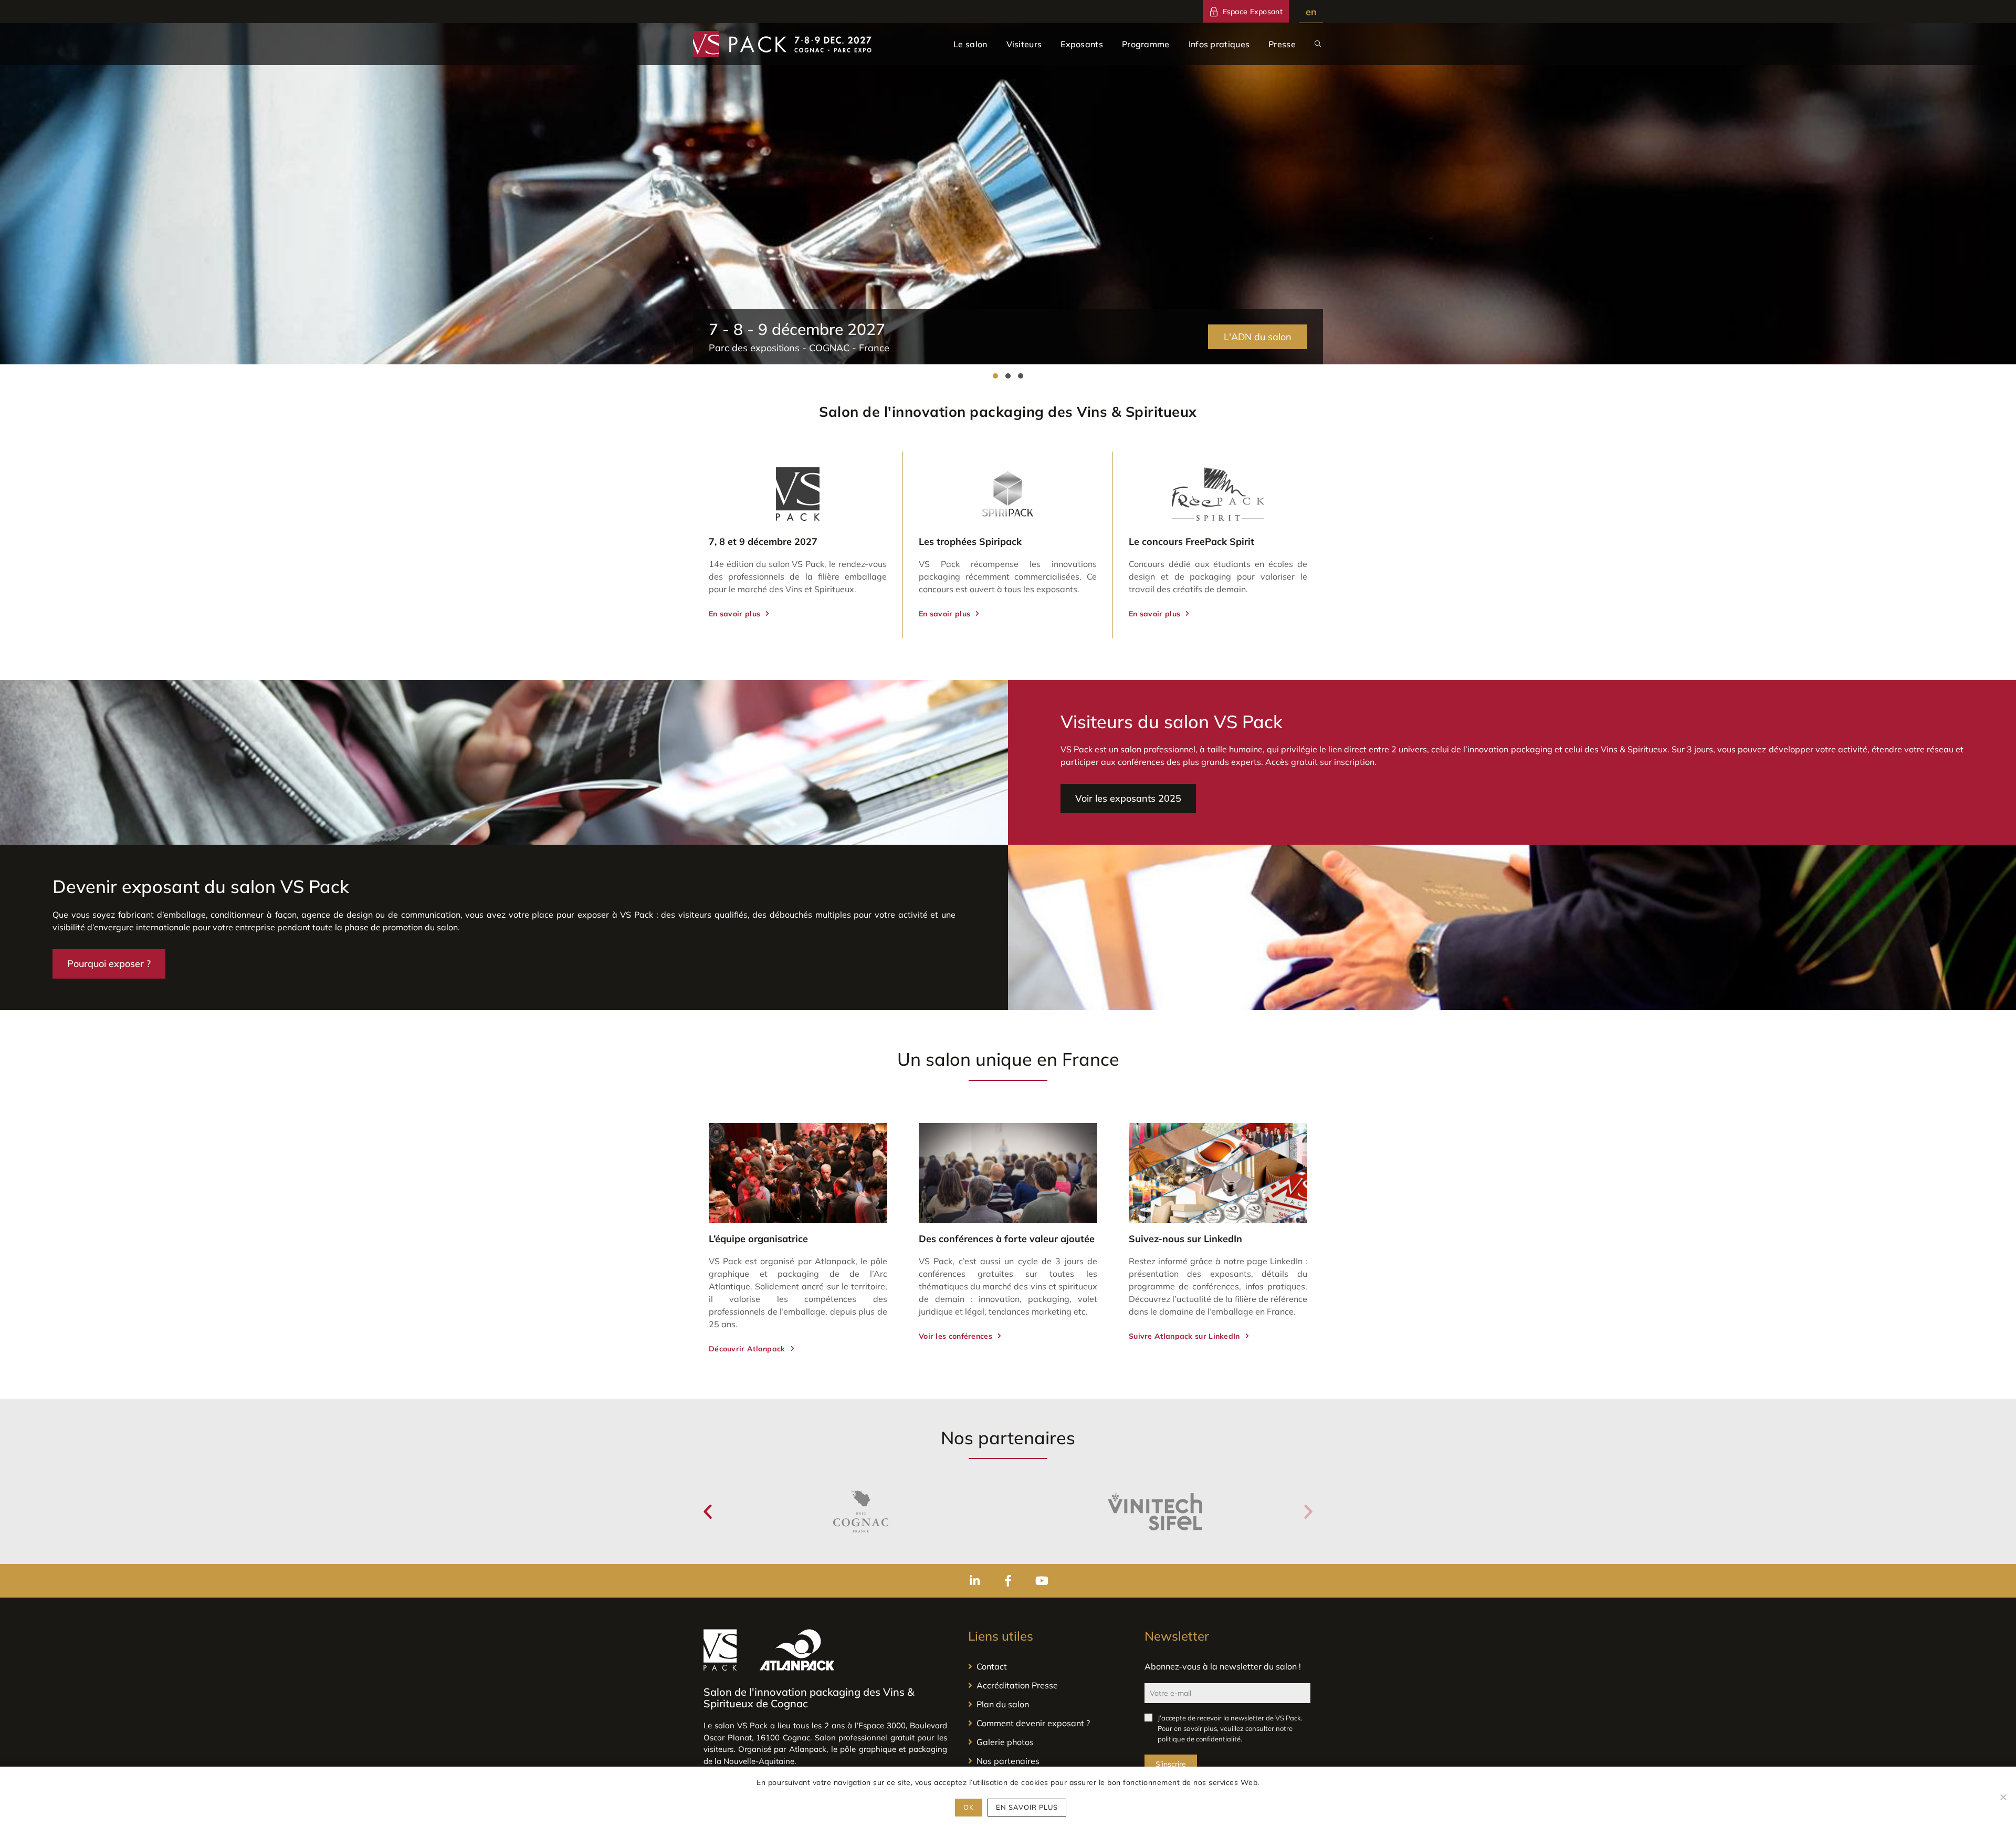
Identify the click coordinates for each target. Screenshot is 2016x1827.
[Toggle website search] (1318, 44)
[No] (2003, 1797)
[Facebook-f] (1008, 1581)
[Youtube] (1042, 1581)
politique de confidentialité (1199, 1739)
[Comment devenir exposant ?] (1046, 1723)
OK (969, 1807)
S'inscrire (1171, 1764)
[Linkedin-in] (974, 1581)
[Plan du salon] (1046, 1704)
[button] (995, 376)
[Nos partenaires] (1046, 1761)
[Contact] (1046, 1666)
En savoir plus (1027, 1807)
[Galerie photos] (1046, 1742)
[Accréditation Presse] (1046, 1685)
